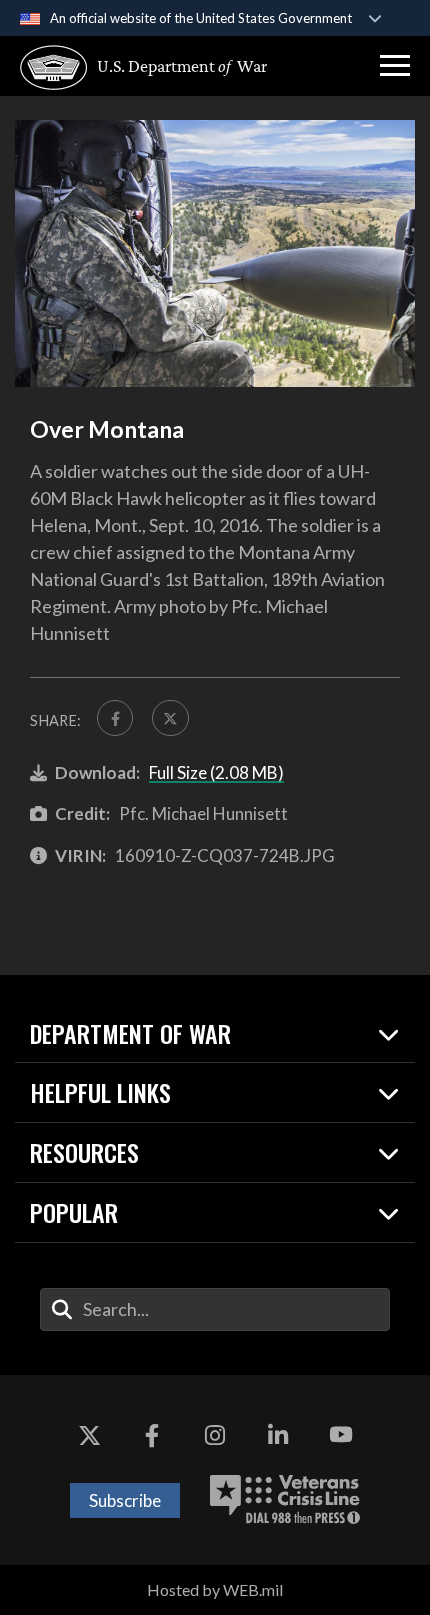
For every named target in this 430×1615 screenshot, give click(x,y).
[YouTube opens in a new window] (341, 1435)
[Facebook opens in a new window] (152, 1435)
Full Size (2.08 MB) (216, 772)
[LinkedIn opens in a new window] (278, 1435)
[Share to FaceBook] (115, 718)
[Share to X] (170, 718)
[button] (395, 66)
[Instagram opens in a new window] (215, 1435)
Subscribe (125, 1500)
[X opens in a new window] (89, 1435)
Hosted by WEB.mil (215, 1589)
